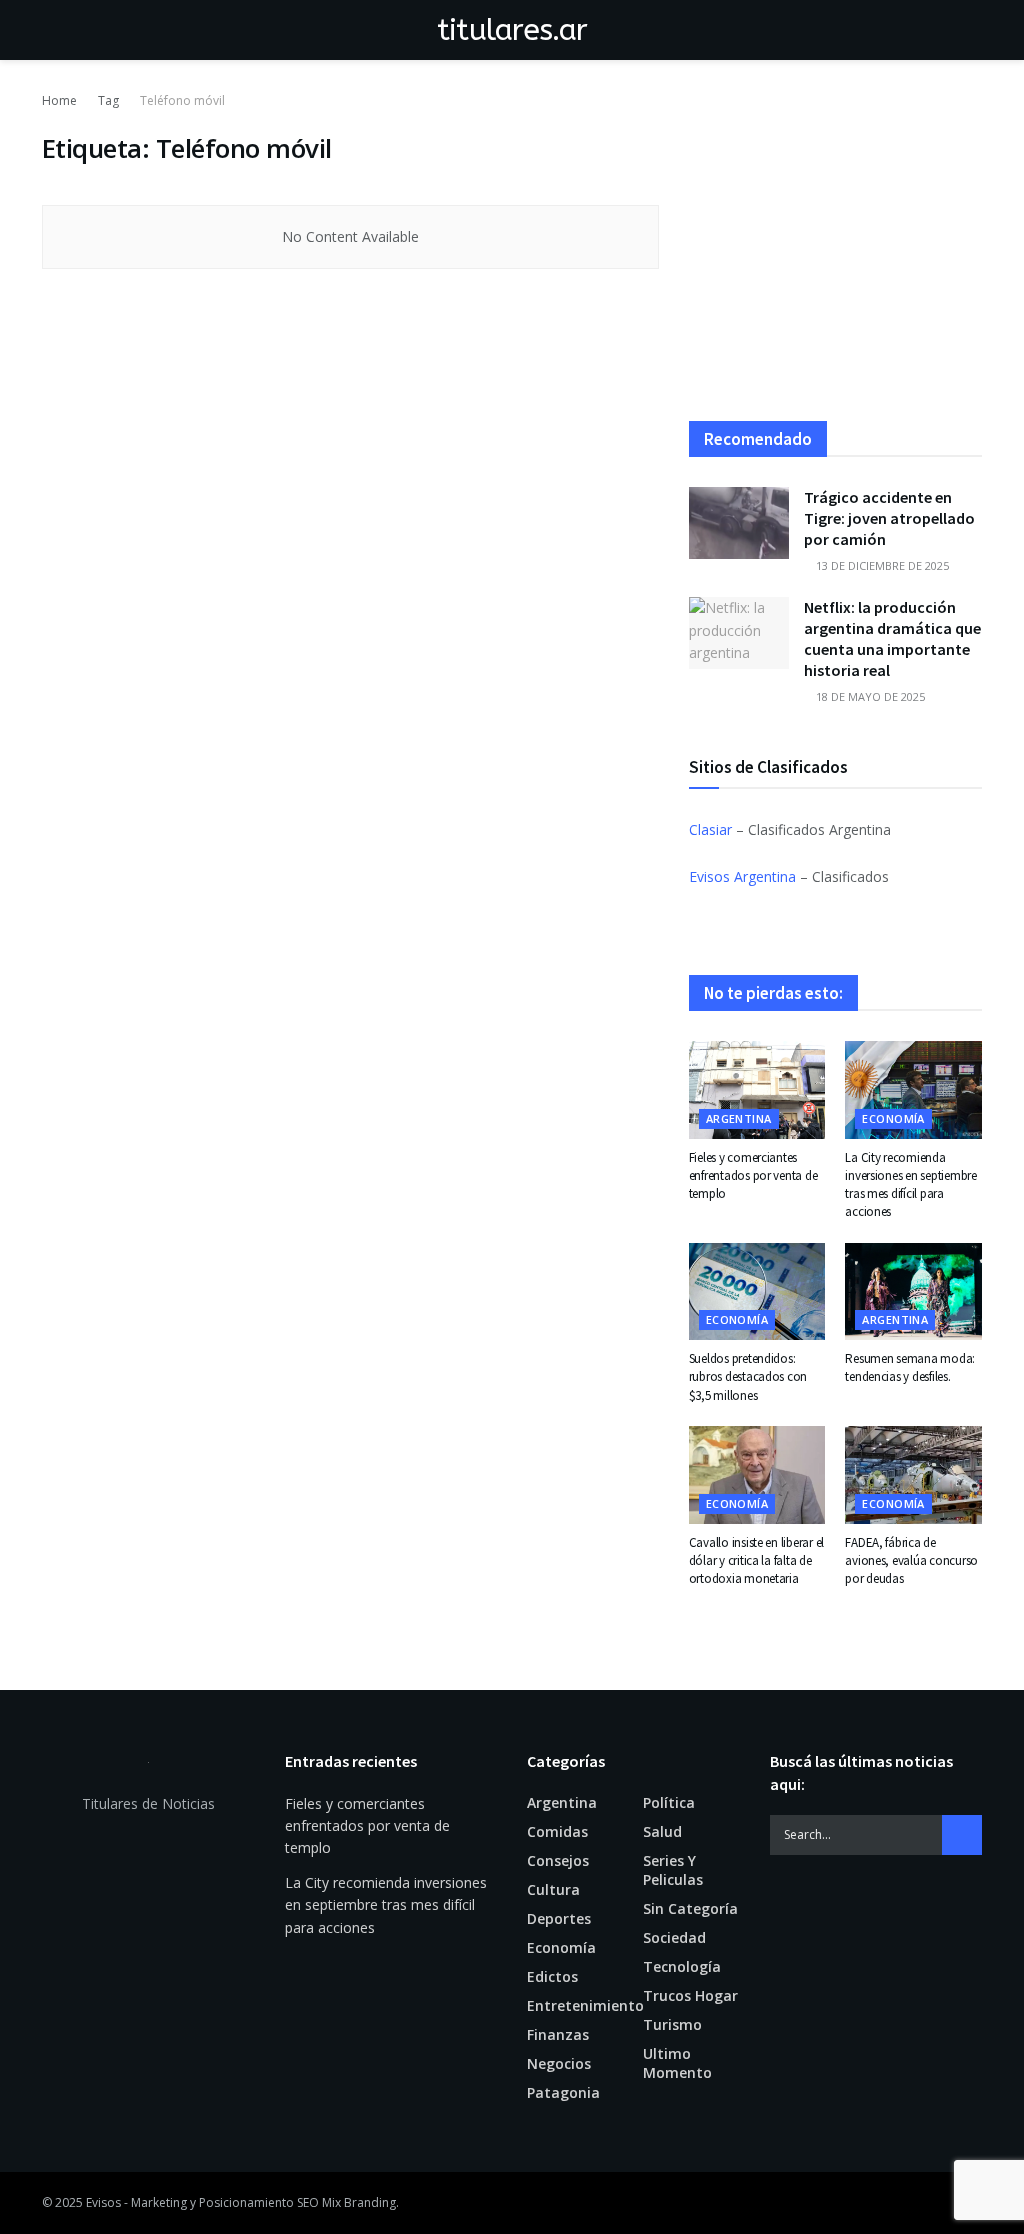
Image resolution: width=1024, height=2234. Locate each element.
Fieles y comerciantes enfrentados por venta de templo (753, 1175)
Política (669, 1802)
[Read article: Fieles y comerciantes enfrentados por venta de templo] (757, 1090)
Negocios (559, 2063)
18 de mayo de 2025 (869, 696)
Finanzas (558, 2034)
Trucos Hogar (690, 1995)
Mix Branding (359, 2202)
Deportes (559, 1918)
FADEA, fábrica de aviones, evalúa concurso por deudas (911, 1560)
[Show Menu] (50, 30)
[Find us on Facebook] (946, 2203)
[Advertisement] (835, 256)
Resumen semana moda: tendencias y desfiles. (910, 1367)
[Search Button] (973, 30)
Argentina (739, 1118)
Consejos (558, 1860)
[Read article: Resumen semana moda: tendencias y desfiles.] (913, 1292)
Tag (108, 100)
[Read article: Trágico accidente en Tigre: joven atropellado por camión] (739, 523)
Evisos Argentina (742, 876)
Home (59, 100)
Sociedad (674, 1937)
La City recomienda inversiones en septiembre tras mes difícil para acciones (911, 1185)
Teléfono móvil (182, 100)
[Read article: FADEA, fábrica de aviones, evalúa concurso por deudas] (913, 1475)
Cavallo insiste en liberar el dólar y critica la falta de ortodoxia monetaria (756, 1560)
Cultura (553, 1889)
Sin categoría (690, 1908)
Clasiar (710, 829)
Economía (893, 1118)
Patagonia (563, 2092)
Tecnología (682, 1966)
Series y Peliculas (673, 1870)
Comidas (557, 1831)
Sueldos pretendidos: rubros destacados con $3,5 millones (748, 1376)
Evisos (103, 2202)
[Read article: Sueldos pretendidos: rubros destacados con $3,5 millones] (757, 1292)
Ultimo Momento (677, 2063)
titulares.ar (512, 30)
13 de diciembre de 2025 (881, 565)
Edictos (552, 1976)
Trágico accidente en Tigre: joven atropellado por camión (889, 518)
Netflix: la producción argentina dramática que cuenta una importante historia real (892, 638)
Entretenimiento (585, 2005)
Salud (662, 1831)
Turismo (672, 2024)
